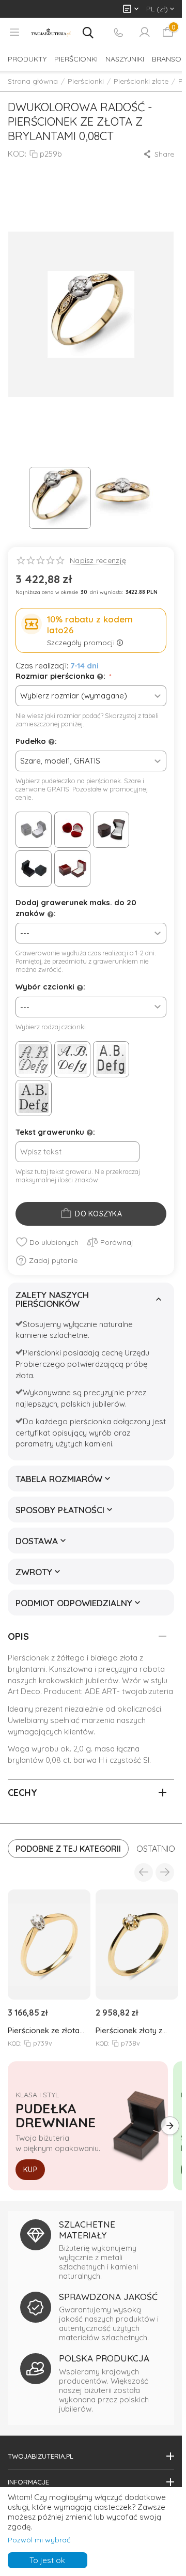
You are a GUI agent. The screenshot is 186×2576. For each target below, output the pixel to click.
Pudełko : (36, 741)
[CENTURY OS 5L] (34, 1098)
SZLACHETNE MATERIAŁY (87, 2229)
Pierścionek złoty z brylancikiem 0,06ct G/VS (130, 2030)
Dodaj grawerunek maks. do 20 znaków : (76, 908)
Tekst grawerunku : (55, 1132)
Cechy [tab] (22, 1793)
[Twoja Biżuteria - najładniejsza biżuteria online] (51, 33)
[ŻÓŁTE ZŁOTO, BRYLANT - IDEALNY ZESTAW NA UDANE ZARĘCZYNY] (91, 314)
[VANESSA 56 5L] (72, 1059)
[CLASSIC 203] (111, 1059)
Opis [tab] (18, 1636)
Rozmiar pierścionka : (61, 676)
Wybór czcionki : (50, 987)
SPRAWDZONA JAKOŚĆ (108, 2297)
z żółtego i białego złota (94, 1658)
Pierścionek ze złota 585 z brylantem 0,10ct (47, 2030)
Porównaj (117, 1242)
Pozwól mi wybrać (39, 2540)
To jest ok (47, 2560)
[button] (158, 154)
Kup (30, 2170)
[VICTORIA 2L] (34, 1059)
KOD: (17, 154)
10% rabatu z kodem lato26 (90, 624)
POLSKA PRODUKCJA (104, 2358)
